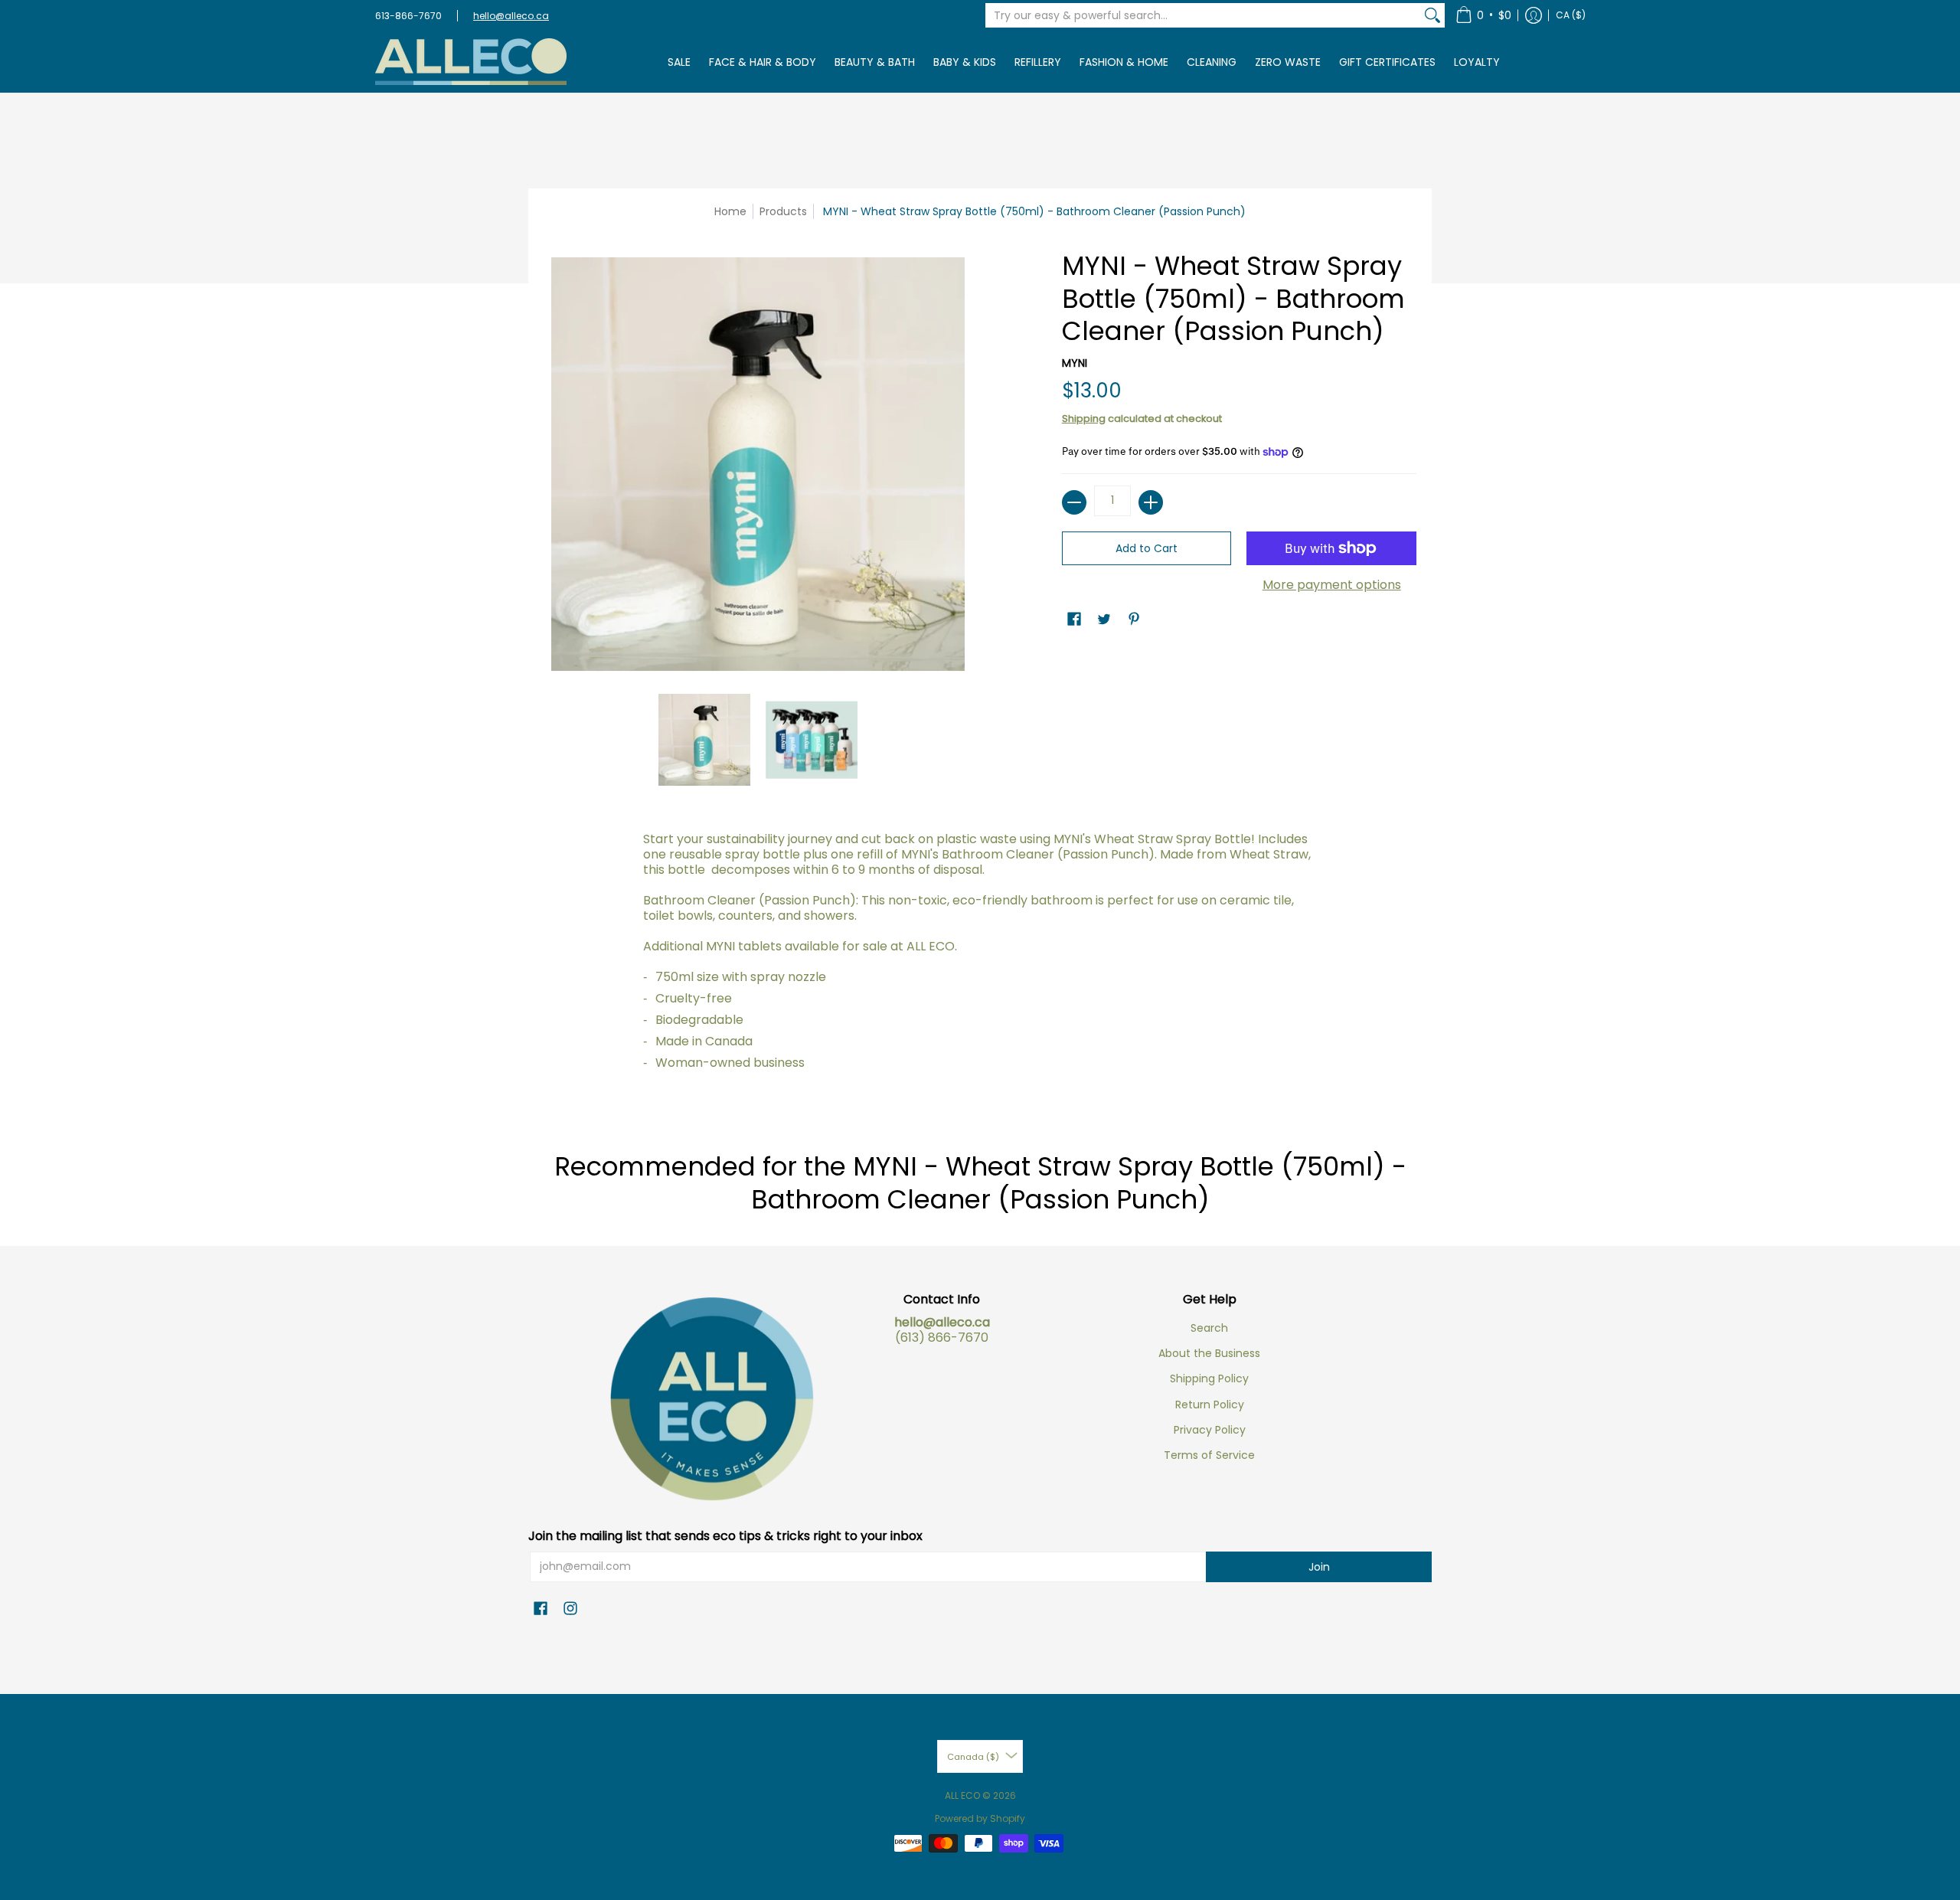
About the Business (1209, 1353)
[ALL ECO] (471, 62)
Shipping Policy (1209, 1378)
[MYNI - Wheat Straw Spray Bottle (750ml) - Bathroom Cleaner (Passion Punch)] (704, 740)
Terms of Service (1209, 1455)
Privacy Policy (1210, 1430)
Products (783, 211)
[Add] (1151, 502)
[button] (1483, 15)
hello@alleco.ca (511, 16)
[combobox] (1203, 15)
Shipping (1084, 419)
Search (1209, 1328)
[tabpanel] (980, 964)
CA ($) (1571, 15)
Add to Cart (1147, 548)
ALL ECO (962, 1795)
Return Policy (1210, 1405)
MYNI (1075, 363)
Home (730, 211)
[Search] (1432, 15)
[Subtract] (1074, 502)
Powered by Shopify (980, 1818)
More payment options (1332, 585)
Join (1319, 1567)
